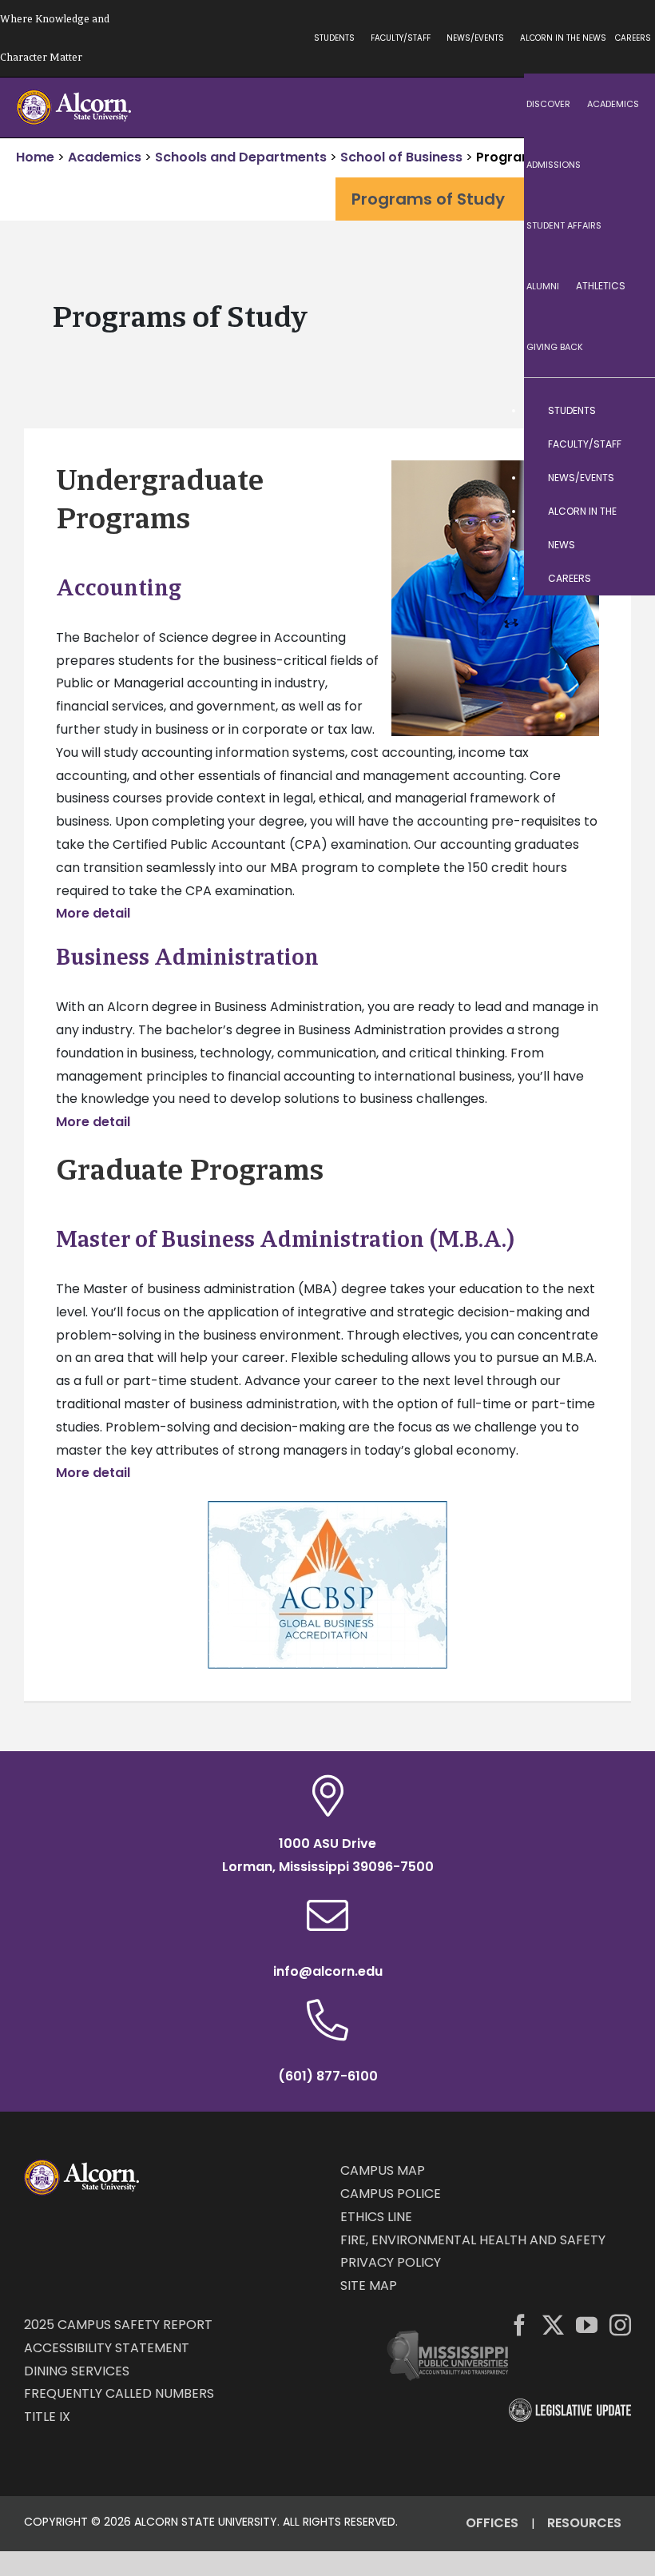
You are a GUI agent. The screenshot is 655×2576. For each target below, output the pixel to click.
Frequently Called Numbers (119, 2393)
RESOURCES (584, 2523)
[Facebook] (520, 2325)
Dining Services (77, 2371)
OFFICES (492, 2523)
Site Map (369, 2285)
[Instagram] (620, 2325)
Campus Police (391, 2194)
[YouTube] (587, 2325)
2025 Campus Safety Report (118, 2325)
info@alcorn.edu (328, 1971)
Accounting (119, 587)
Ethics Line (376, 2217)
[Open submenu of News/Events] (627, 478)
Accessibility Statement (107, 2348)
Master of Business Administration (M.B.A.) (285, 1239)
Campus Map (383, 2170)
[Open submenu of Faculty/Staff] (627, 444)
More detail (93, 913)
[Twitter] (553, 2325)
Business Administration (187, 957)
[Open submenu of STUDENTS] (627, 411)
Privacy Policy (391, 2262)
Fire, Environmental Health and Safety (473, 2240)
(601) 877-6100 (328, 2076)
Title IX (47, 2417)
